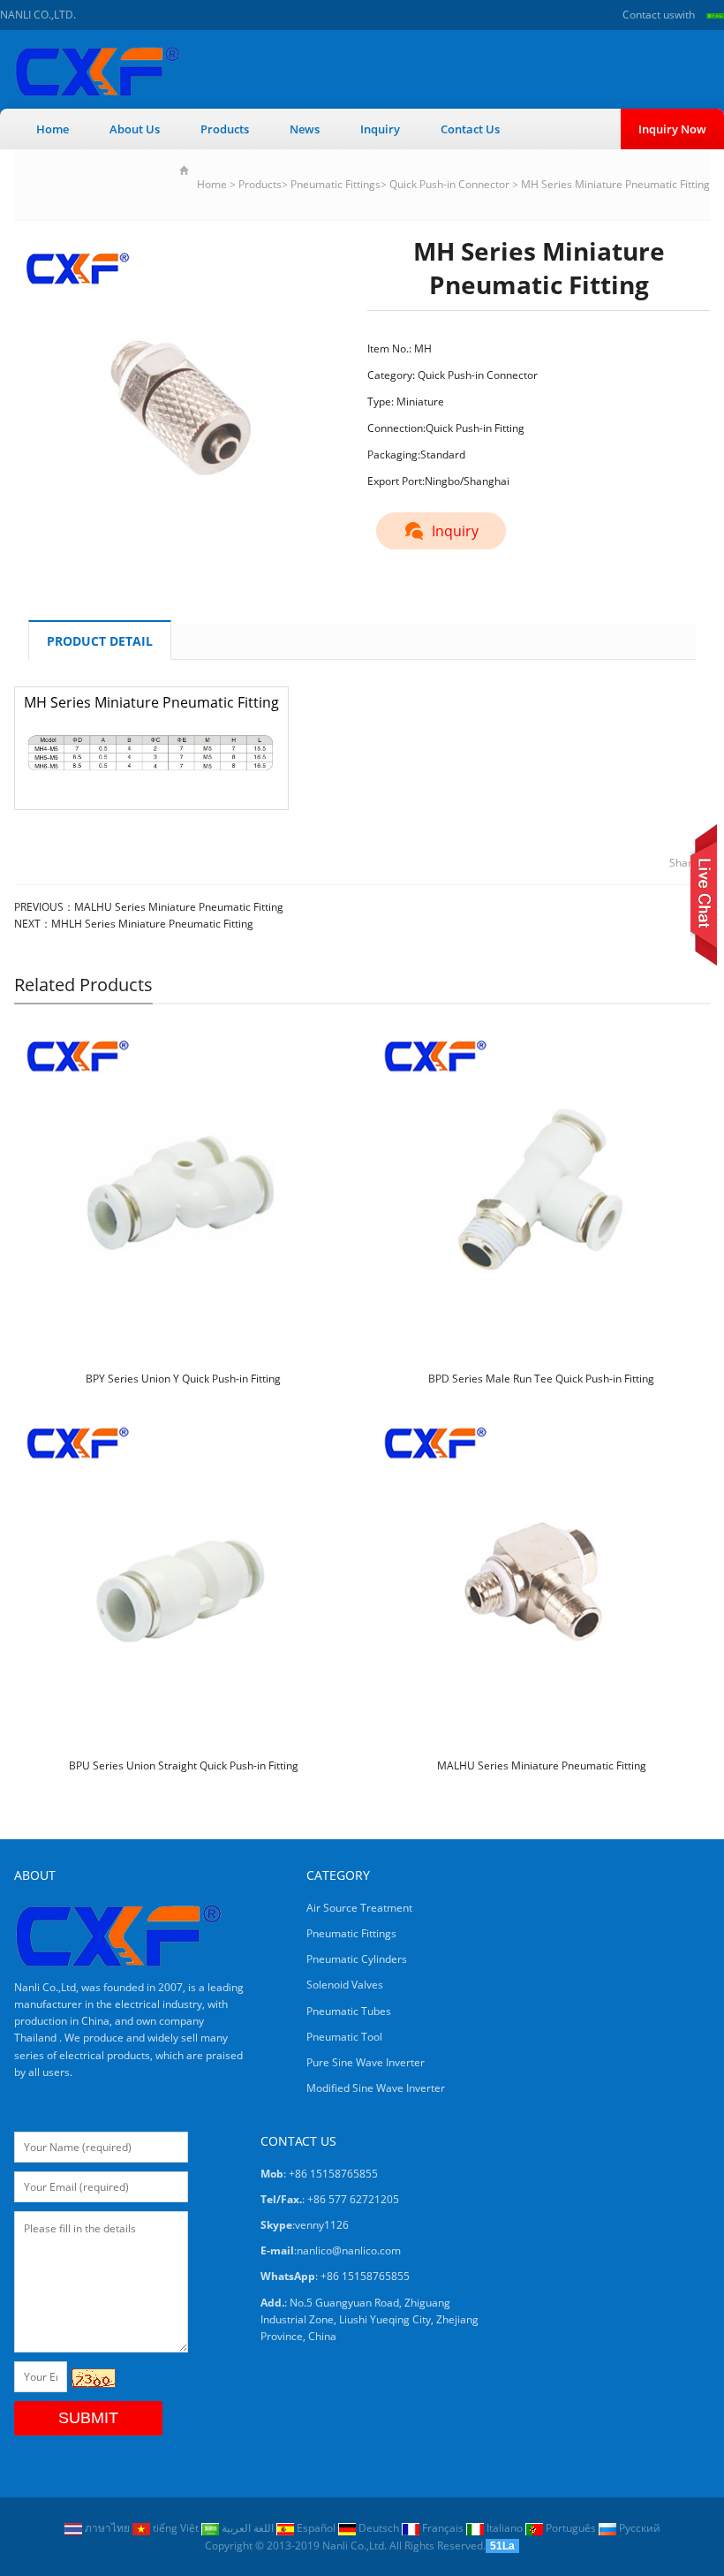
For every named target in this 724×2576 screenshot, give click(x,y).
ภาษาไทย (107, 2528)
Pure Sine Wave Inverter (366, 2062)
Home (53, 129)
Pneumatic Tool (344, 2037)
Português (571, 2528)
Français (443, 2528)
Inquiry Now (672, 129)
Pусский (638, 2528)
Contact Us (470, 129)
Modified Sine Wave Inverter (376, 2088)
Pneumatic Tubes (349, 2011)
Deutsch (379, 2528)
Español (316, 2528)
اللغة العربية (248, 2528)
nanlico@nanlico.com (349, 2250)
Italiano (505, 2528)
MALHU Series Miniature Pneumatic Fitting (179, 907)
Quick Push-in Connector (449, 184)
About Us (135, 129)
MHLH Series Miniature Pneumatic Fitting (152, 924)
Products (225, 129)
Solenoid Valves (345, 1985)
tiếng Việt (176, 2528)
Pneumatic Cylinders (357, 1959)
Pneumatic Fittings (336, 184)
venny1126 (322, 2225)
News (305, 129)
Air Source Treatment (359, 1908)
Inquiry (380, 129)
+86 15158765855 (365, 2276)
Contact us (649, 15)
